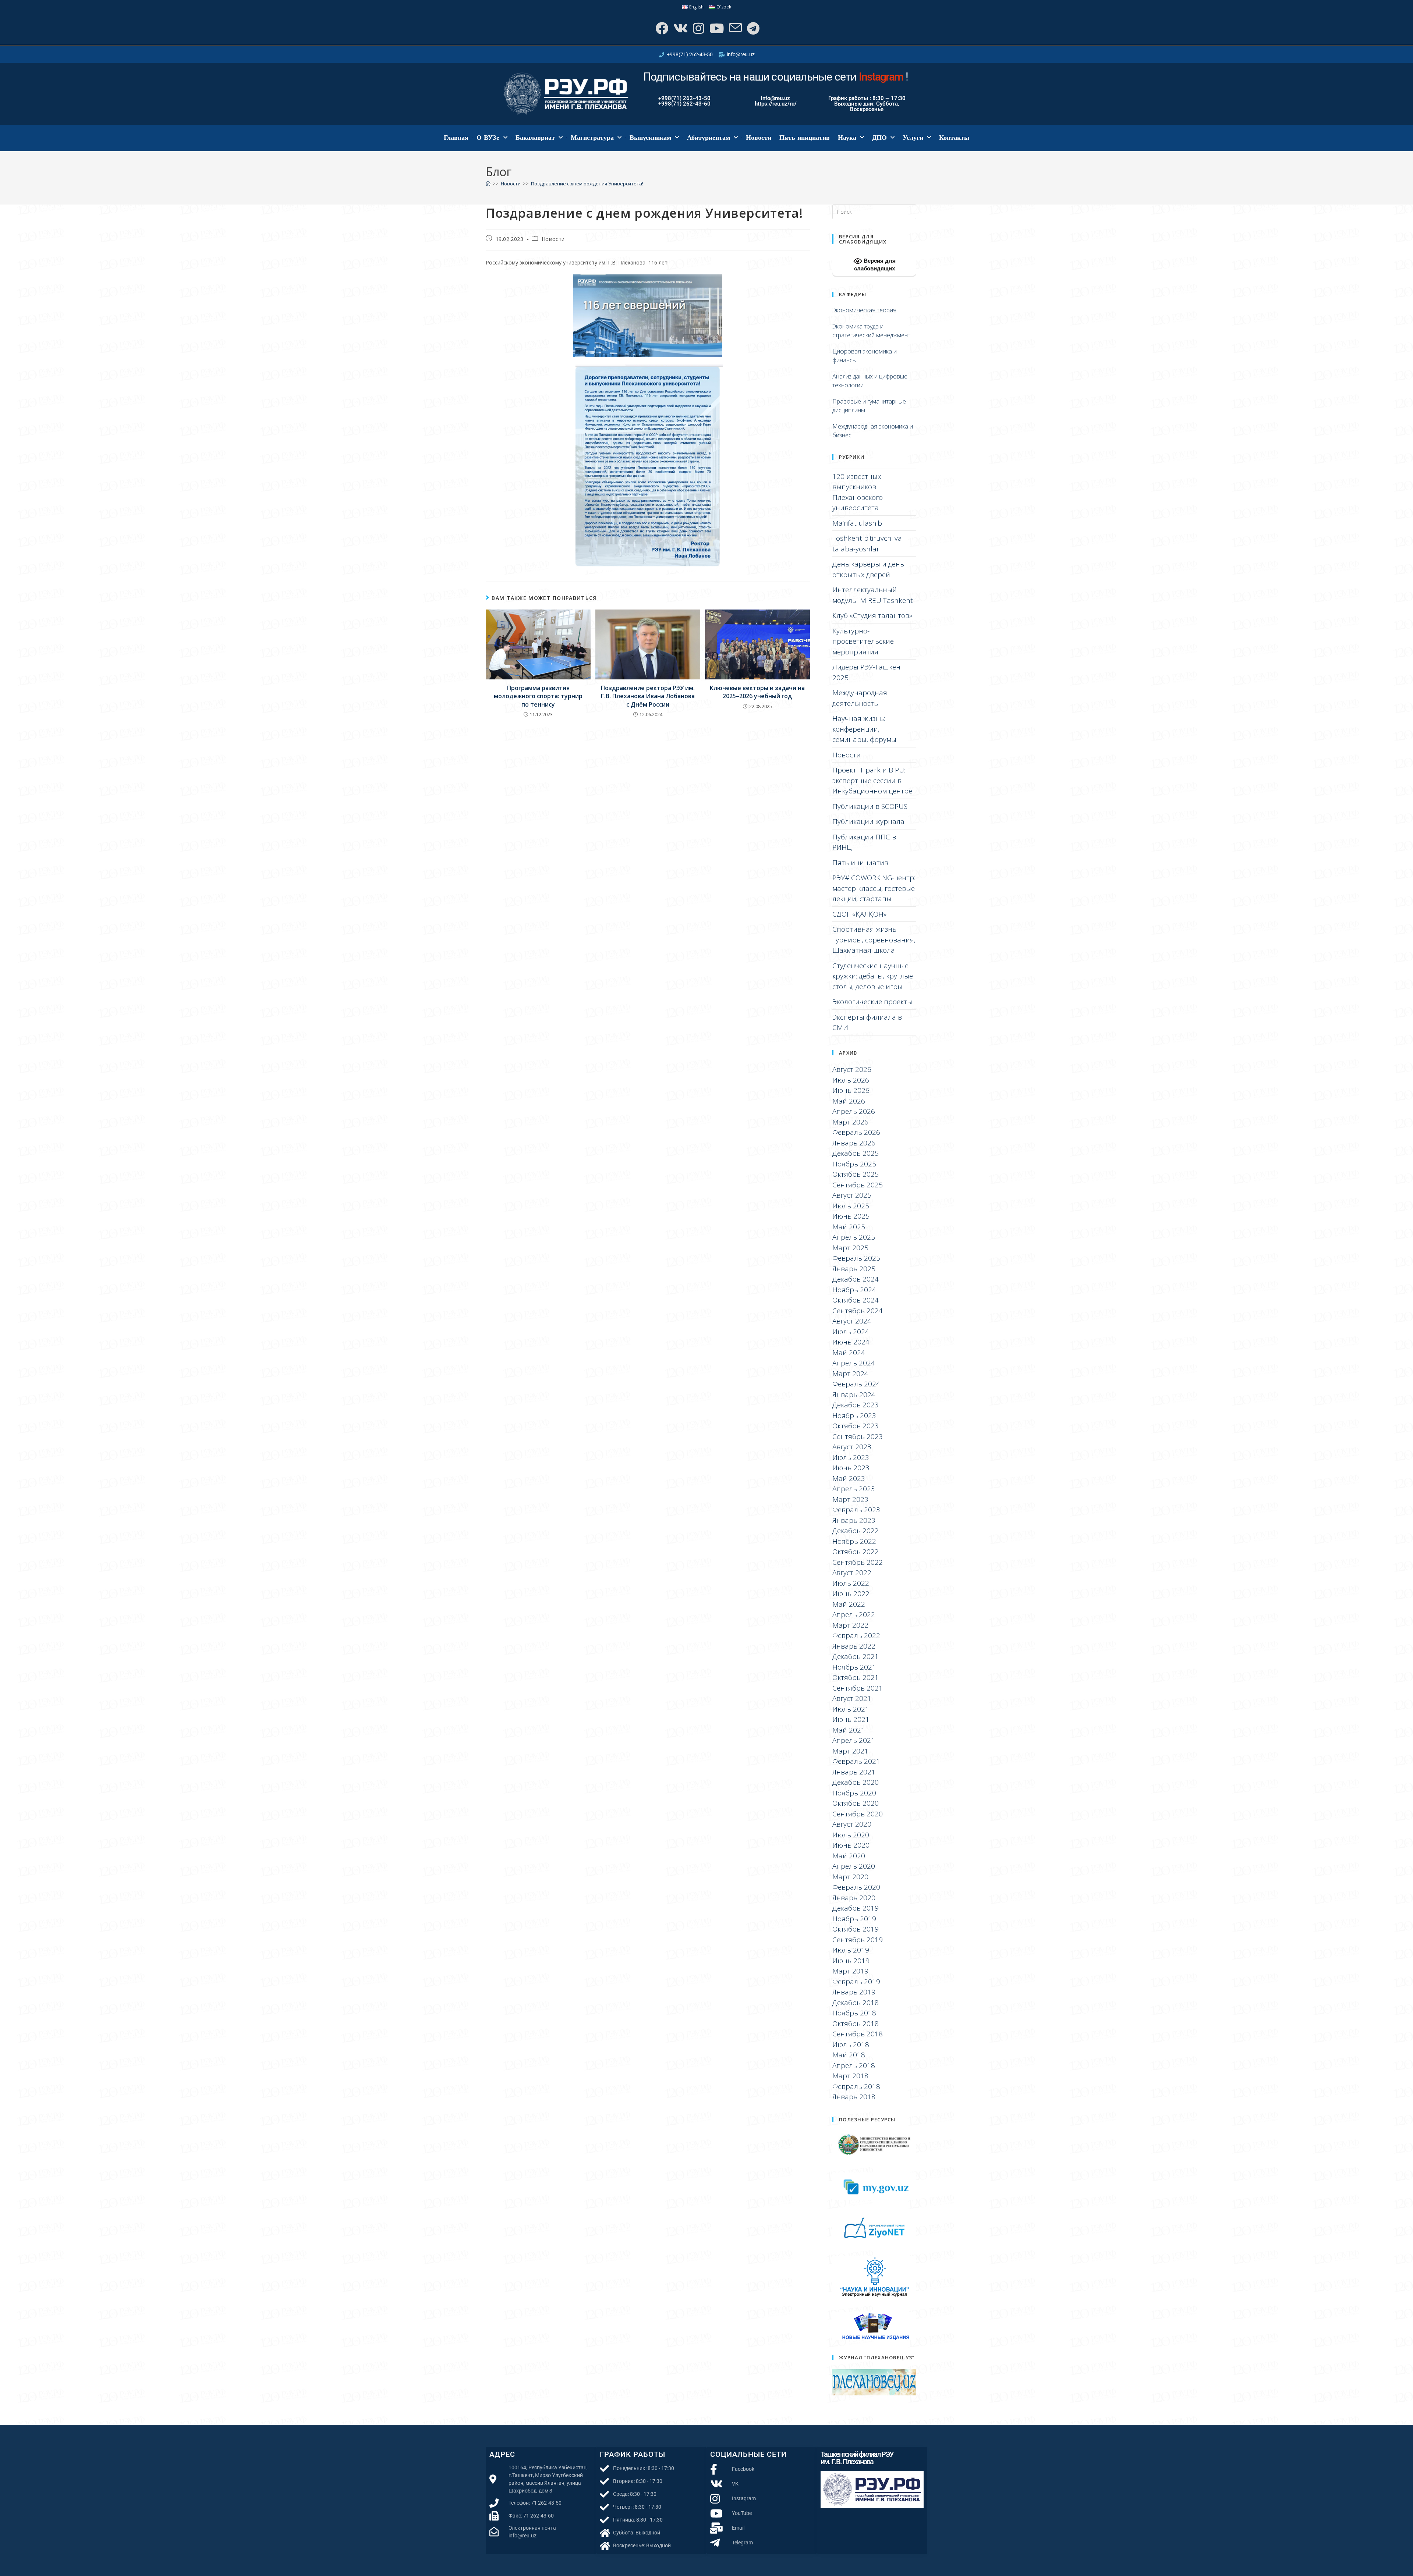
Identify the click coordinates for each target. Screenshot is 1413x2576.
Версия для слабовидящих (875, 264)
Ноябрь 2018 (854, 2013)
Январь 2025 (854, 1269)
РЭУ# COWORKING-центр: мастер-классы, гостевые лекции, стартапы (874, 888)
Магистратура (592, 138)
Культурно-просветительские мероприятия (863, 641)
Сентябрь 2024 (858, 1311)
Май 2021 (849, 1730)
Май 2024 (849, 1353)
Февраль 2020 (856, 1887)
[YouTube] (716, 28)
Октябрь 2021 (856, 1677)
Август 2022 (852, 1573)
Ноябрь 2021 (854, 1667)
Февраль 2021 (856, 1761)
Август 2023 (852, 1447)
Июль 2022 (851, 1583)
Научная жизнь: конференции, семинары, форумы (864, 729)
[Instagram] (698, 28)
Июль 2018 (851, 2044)
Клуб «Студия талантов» (872, 615)
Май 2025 (849, 1227)
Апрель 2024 (854, 1363)
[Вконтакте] (680, 28)
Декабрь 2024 (856, 1279)
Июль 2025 (851, 1206)
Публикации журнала (868, 821)
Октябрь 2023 (856, 1426)
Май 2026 (849, 1101)
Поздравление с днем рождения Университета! (587, 184)
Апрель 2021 (854, 1740)
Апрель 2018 (854, 2065)
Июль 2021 (851, 1709)
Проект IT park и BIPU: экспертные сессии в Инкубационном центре (872, 780)
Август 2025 (852, 1195)
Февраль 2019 (856, 1982)
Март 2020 (850, 1877)
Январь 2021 (854, 1772)
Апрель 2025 (854, 1237)
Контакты (954, 138)
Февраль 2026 (856, 1132)
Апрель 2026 (854, 1111)
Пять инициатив (805, 138)
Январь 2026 (854, 1143)
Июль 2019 (851, 1950)
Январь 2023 (854, 1520)
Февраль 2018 (856, 2086)
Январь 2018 (854, 2097)
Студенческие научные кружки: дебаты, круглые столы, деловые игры (873, 976)
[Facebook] (661, 28)
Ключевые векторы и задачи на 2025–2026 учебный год (757, 692)
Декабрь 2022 (856, 1531)
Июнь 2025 (851, 1216)
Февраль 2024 (856, 1384)
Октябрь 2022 (856, 1552)
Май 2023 (849, 1478)
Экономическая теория (864, 310)
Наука (847, 138)
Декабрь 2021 (856, 1656)
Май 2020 (849, 1856)
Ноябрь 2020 (854, 1793)
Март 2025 (850, 1248)
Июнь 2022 (851, 1593)
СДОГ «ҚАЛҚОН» (859, 914)
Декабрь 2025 (856, 1153)
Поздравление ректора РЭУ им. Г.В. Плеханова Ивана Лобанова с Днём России (648, 696)
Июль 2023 (851, 1457)
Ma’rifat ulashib (857, 523)
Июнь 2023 (851, 1468)
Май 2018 (849, 2055)
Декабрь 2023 (856, 1405)
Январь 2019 (854, 1992)
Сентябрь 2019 (858, 1940)
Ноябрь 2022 (854, 1541)
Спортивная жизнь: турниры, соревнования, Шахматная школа (874, 940)
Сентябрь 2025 (858, 1185)
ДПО (879, 138)
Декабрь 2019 (856, 1908)
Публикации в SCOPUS (870, 806)
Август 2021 (852, 1698)
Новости (759, 138)
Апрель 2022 (854, 1614)
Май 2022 (849, 1604)
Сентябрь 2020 (858, 1814)
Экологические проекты (872, 1002)
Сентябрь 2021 (858, 1688)
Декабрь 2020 (856, 1782)
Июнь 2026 (851, 1090)
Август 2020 (852, 1824)
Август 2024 (852, 1321)
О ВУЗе (488, 138)
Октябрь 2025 (856, 1174)
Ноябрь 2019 (854, 1919)
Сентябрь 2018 (858, 2034)
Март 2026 (850, 1122)
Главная (456, 138)
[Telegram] (752, 28)
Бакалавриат (535, 138)
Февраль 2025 (856, 1258)
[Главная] (488, 184)
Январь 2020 (854, 1898)
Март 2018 (850, 2076)
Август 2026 (852, 1069)
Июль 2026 (851, 1080)
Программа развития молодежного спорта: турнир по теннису (538, 696)
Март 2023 (850, 1499)
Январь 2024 (854, 1394)
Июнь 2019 (851, 1961)
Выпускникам (650, 138)
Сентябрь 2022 (858, 1562)
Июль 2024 (851, 1332)
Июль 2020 (851, 1835)
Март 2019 (850, 1971)
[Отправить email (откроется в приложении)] (735, 28)
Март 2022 (850, 1625)
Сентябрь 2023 (858, 1436)
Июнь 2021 (851, 1719)
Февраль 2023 (856, 1510)
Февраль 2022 (856, 1635)
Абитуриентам (709, 138)
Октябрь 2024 (856, 1300)
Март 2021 (850, 1751)
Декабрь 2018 (856, 2003)
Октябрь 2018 (856, 2024)
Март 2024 (850, 1374)
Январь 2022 (854, 1646)
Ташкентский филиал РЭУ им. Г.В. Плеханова (857, 2458)
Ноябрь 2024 (854, 1290)
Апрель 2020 (854, 1866)
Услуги (913, 138)
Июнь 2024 (851, 1342)
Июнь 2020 (851, 1845)
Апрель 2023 (854, 1489)
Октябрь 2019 (856, 1929)
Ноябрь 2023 (854, 1415)
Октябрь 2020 (856, 1803)
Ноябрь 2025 (854, 1164)
